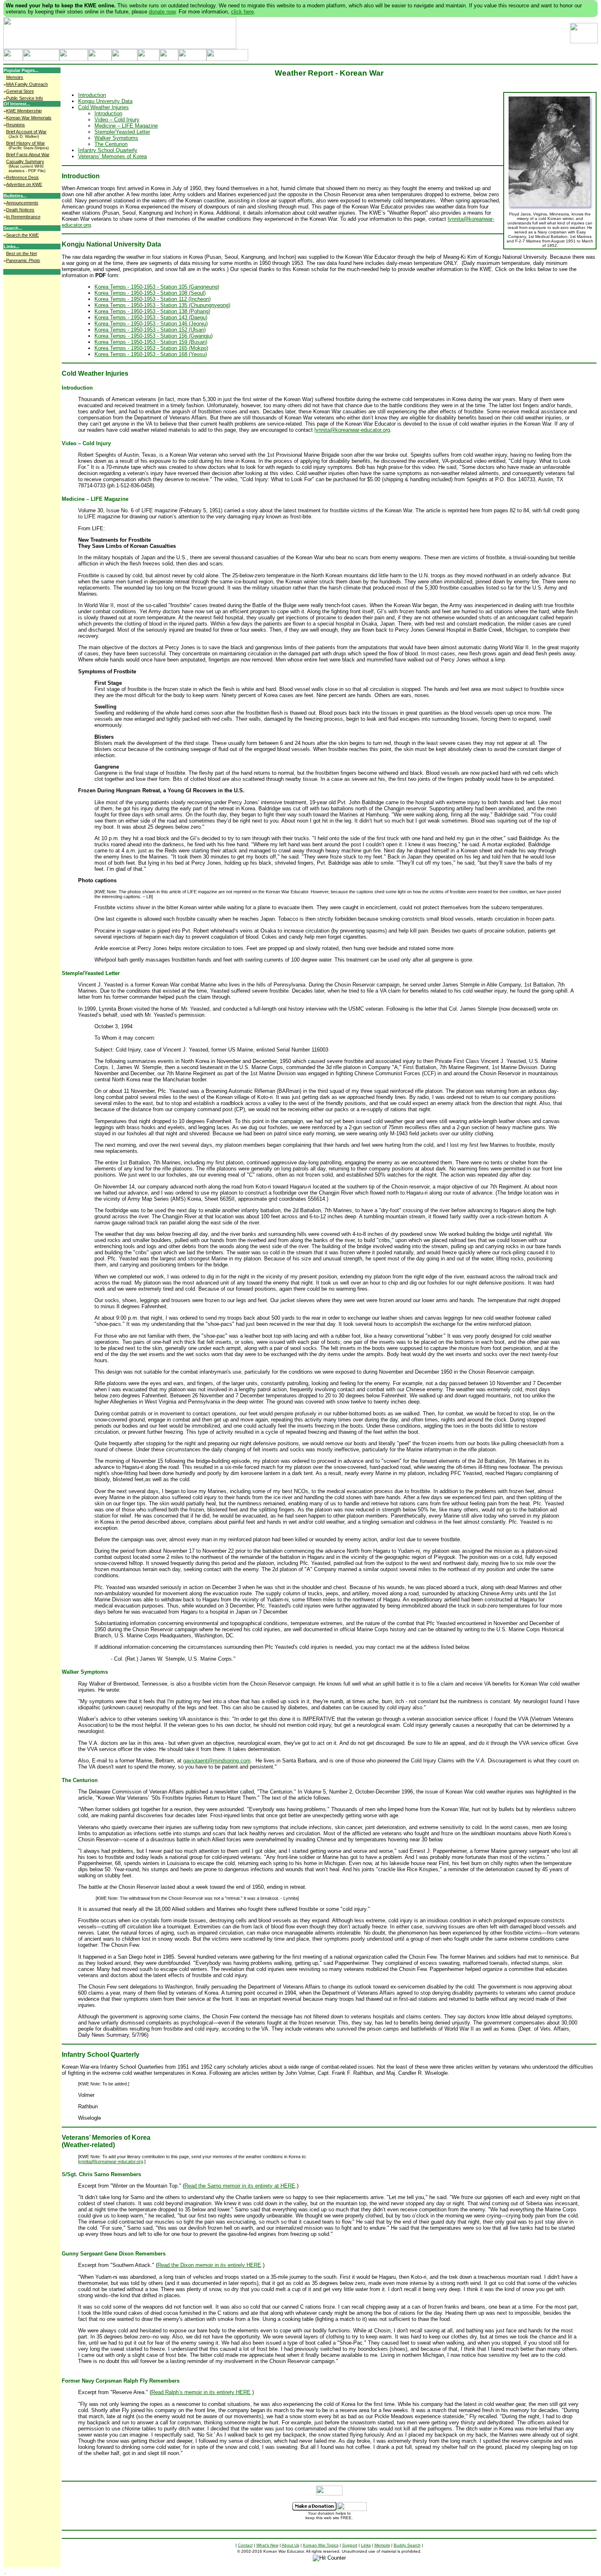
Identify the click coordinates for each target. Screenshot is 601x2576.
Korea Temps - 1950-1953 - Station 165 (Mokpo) (151, 348)
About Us (290, 2545)
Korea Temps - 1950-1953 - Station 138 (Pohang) (152, 311)
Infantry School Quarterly (108, 150)
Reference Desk (22, 177)
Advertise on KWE (24, 184)
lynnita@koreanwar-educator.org (352, 430)
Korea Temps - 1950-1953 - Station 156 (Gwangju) (154, 336)
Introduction (92, 95)
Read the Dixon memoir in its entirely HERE (209, 2265)
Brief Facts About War (28, 155)
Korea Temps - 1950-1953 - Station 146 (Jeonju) (151, 324)
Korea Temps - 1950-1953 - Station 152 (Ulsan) (150, 330)
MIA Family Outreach (27, 84)
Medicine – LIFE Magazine (126, 126)
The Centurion (111, 144)
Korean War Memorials (29, 118)
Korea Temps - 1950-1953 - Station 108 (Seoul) (150, 293)
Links (366, 2545)
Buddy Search (407, 2545)
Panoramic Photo (23, 260)
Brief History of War (26, 143)
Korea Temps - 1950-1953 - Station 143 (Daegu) (151, 317)
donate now (162, 12)
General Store (20, 91)
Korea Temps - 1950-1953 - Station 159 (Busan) (151, 342)
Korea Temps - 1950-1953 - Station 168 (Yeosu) (151, 354)
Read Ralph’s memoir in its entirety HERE (201, 2392)
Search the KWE (22, 235)
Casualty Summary (25, 161)
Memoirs (15, 77)
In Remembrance (23, 217)
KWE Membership (24, 111)
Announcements (22, 203)
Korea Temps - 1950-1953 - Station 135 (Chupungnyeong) (162, 305)
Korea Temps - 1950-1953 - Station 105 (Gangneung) (157, 287)
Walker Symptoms (116, 138)
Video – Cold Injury (117, 120)
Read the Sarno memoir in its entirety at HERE (240, 2186)
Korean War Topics (321, 2545)
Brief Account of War (26, 132)
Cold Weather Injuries (103, 107)
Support (350, 2545)
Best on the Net (21, 253)
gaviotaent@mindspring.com (217, 1761)
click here (242, 12)
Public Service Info (25, 98)
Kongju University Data (105, 101)
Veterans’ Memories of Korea (112, 156)
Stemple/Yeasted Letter (122, 132)
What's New (267, 2545)
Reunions (16, 125)
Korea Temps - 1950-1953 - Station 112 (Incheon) (152, 299)
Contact (245, 2545)
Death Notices (20, 210)
